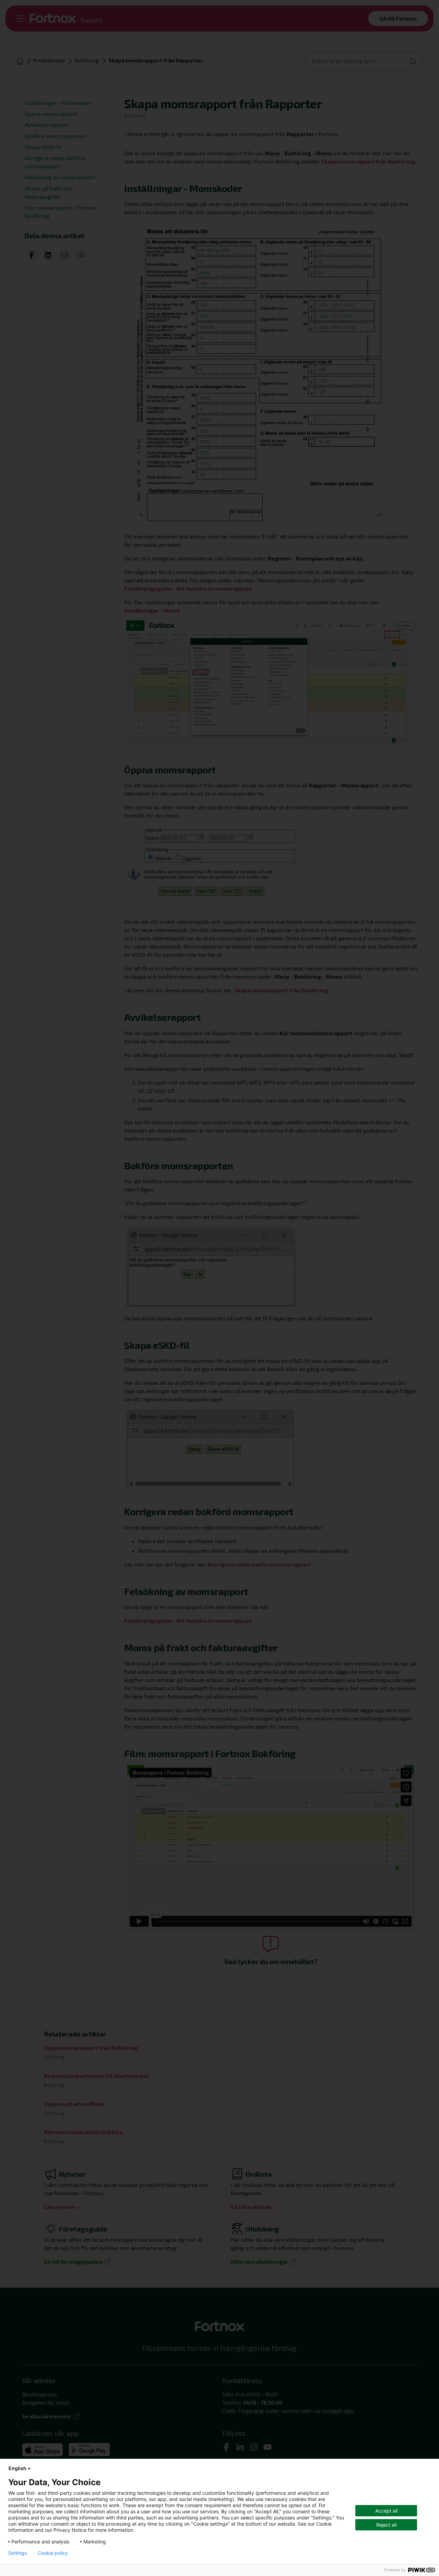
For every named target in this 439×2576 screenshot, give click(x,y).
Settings (17, 2553)
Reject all (386, 2525)
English (17, 2468)
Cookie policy (53, 2553)
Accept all (386, 2511)
